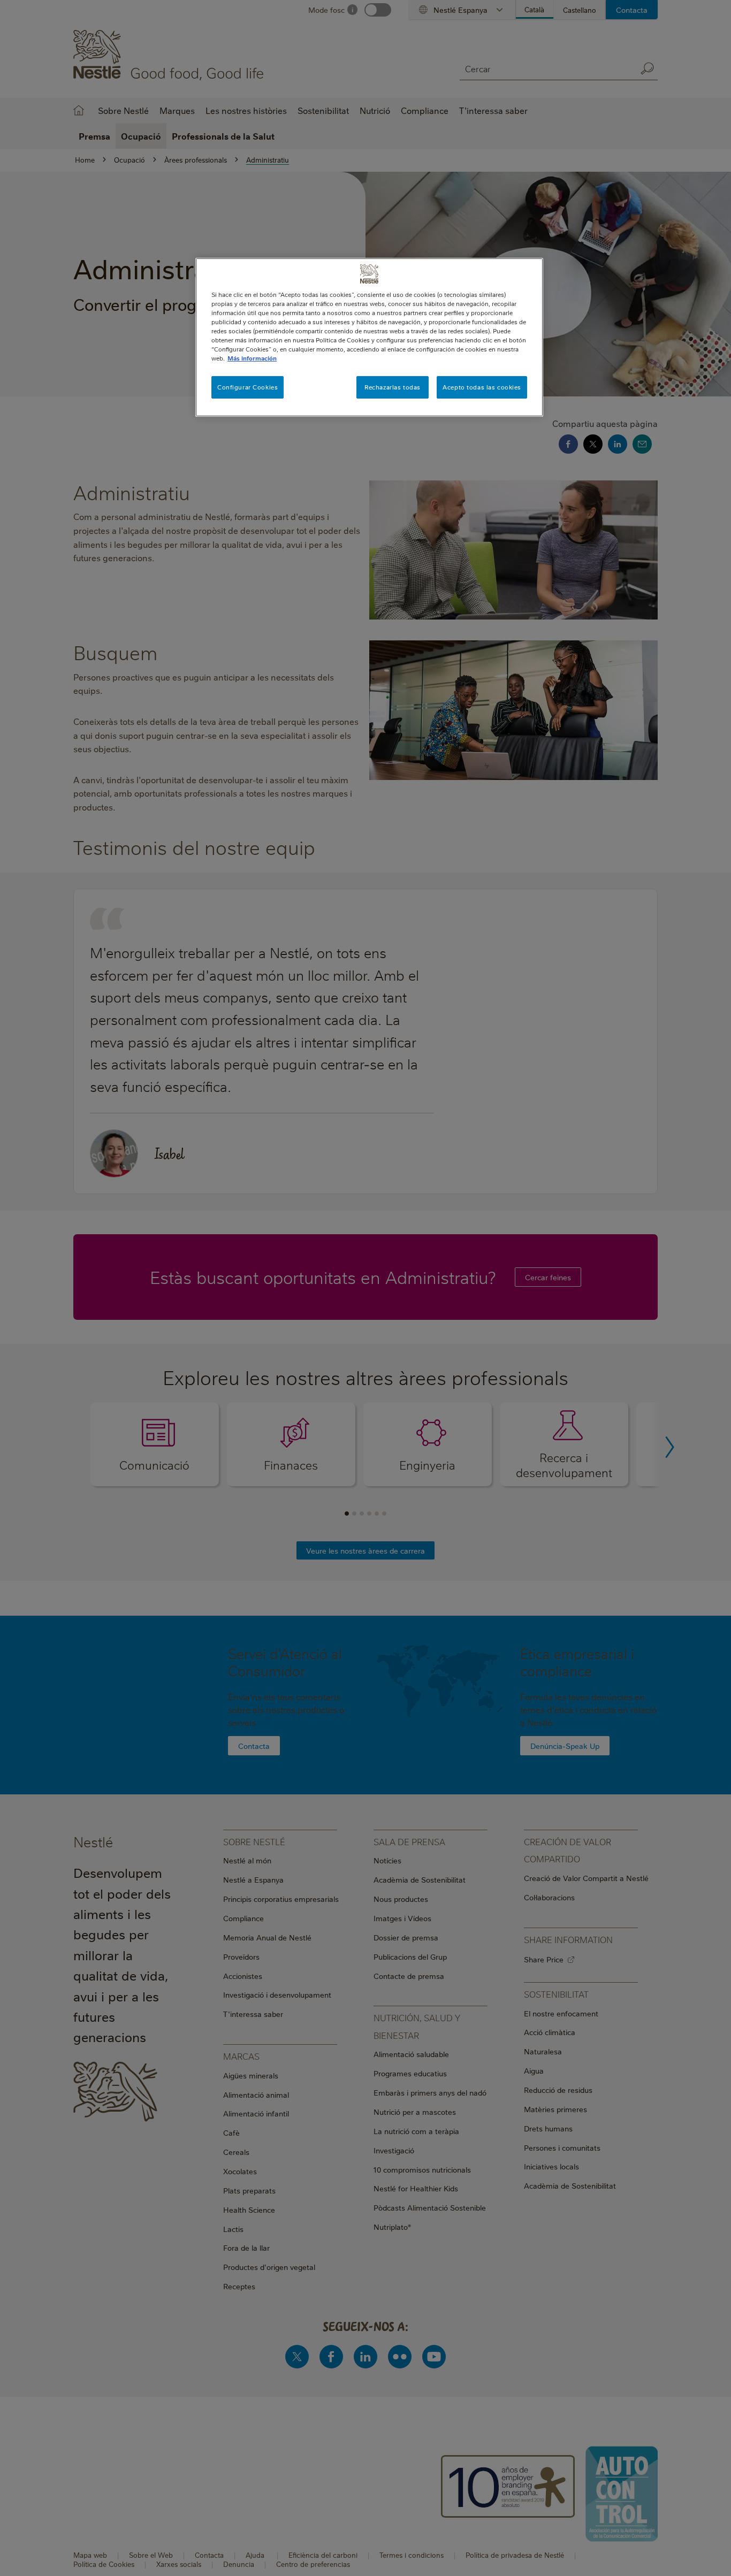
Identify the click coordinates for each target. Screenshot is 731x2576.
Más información (252, 358)
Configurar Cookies (248, 387)
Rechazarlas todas (393, 387)
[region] (369, 337)
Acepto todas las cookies (482, 387)
